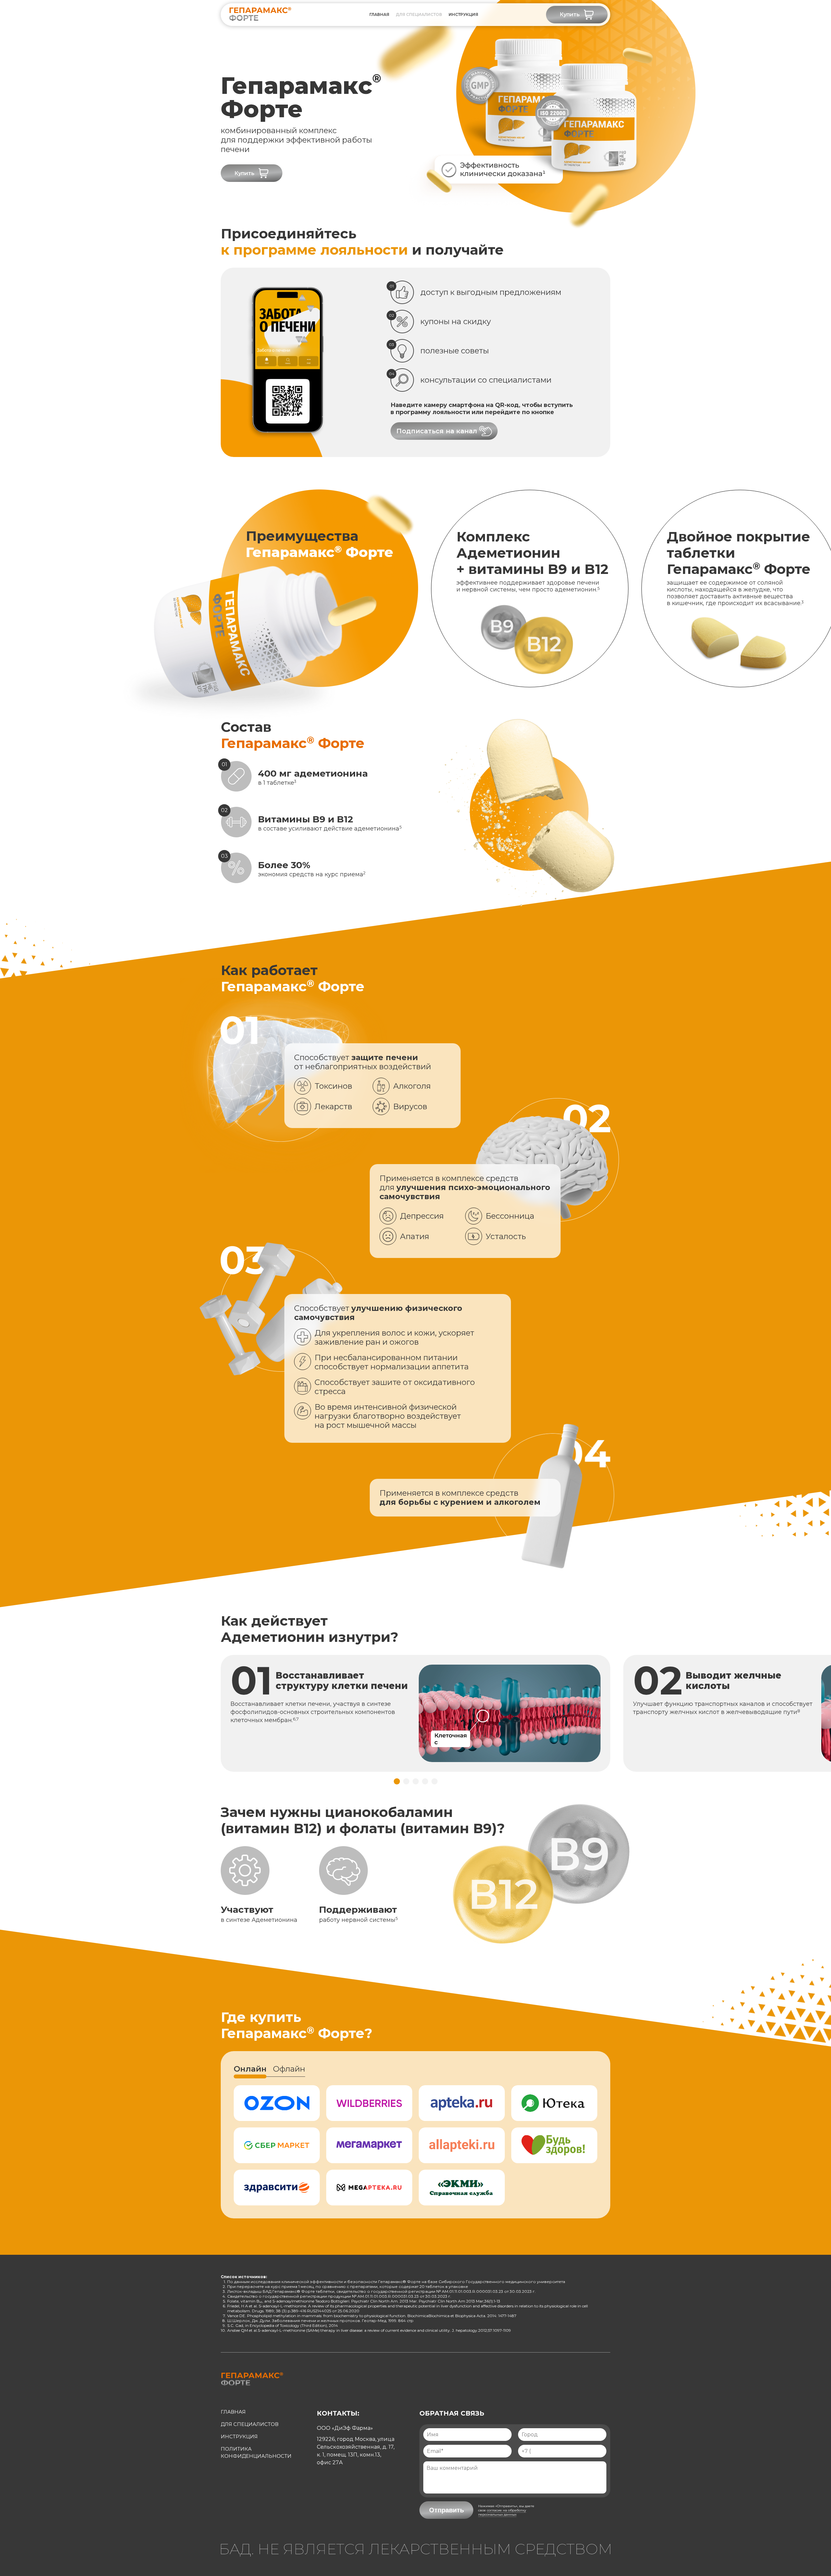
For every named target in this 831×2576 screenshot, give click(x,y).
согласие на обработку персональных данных (502, 2512)
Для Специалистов (250, 2424)
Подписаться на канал (437, 431)
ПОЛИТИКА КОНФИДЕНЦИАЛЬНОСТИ (256, 2452)
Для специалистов (419, 14)
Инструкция (239, 2436)
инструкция (463, 14)
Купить (570, 14)
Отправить (447, 2510)
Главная (379, 14)
